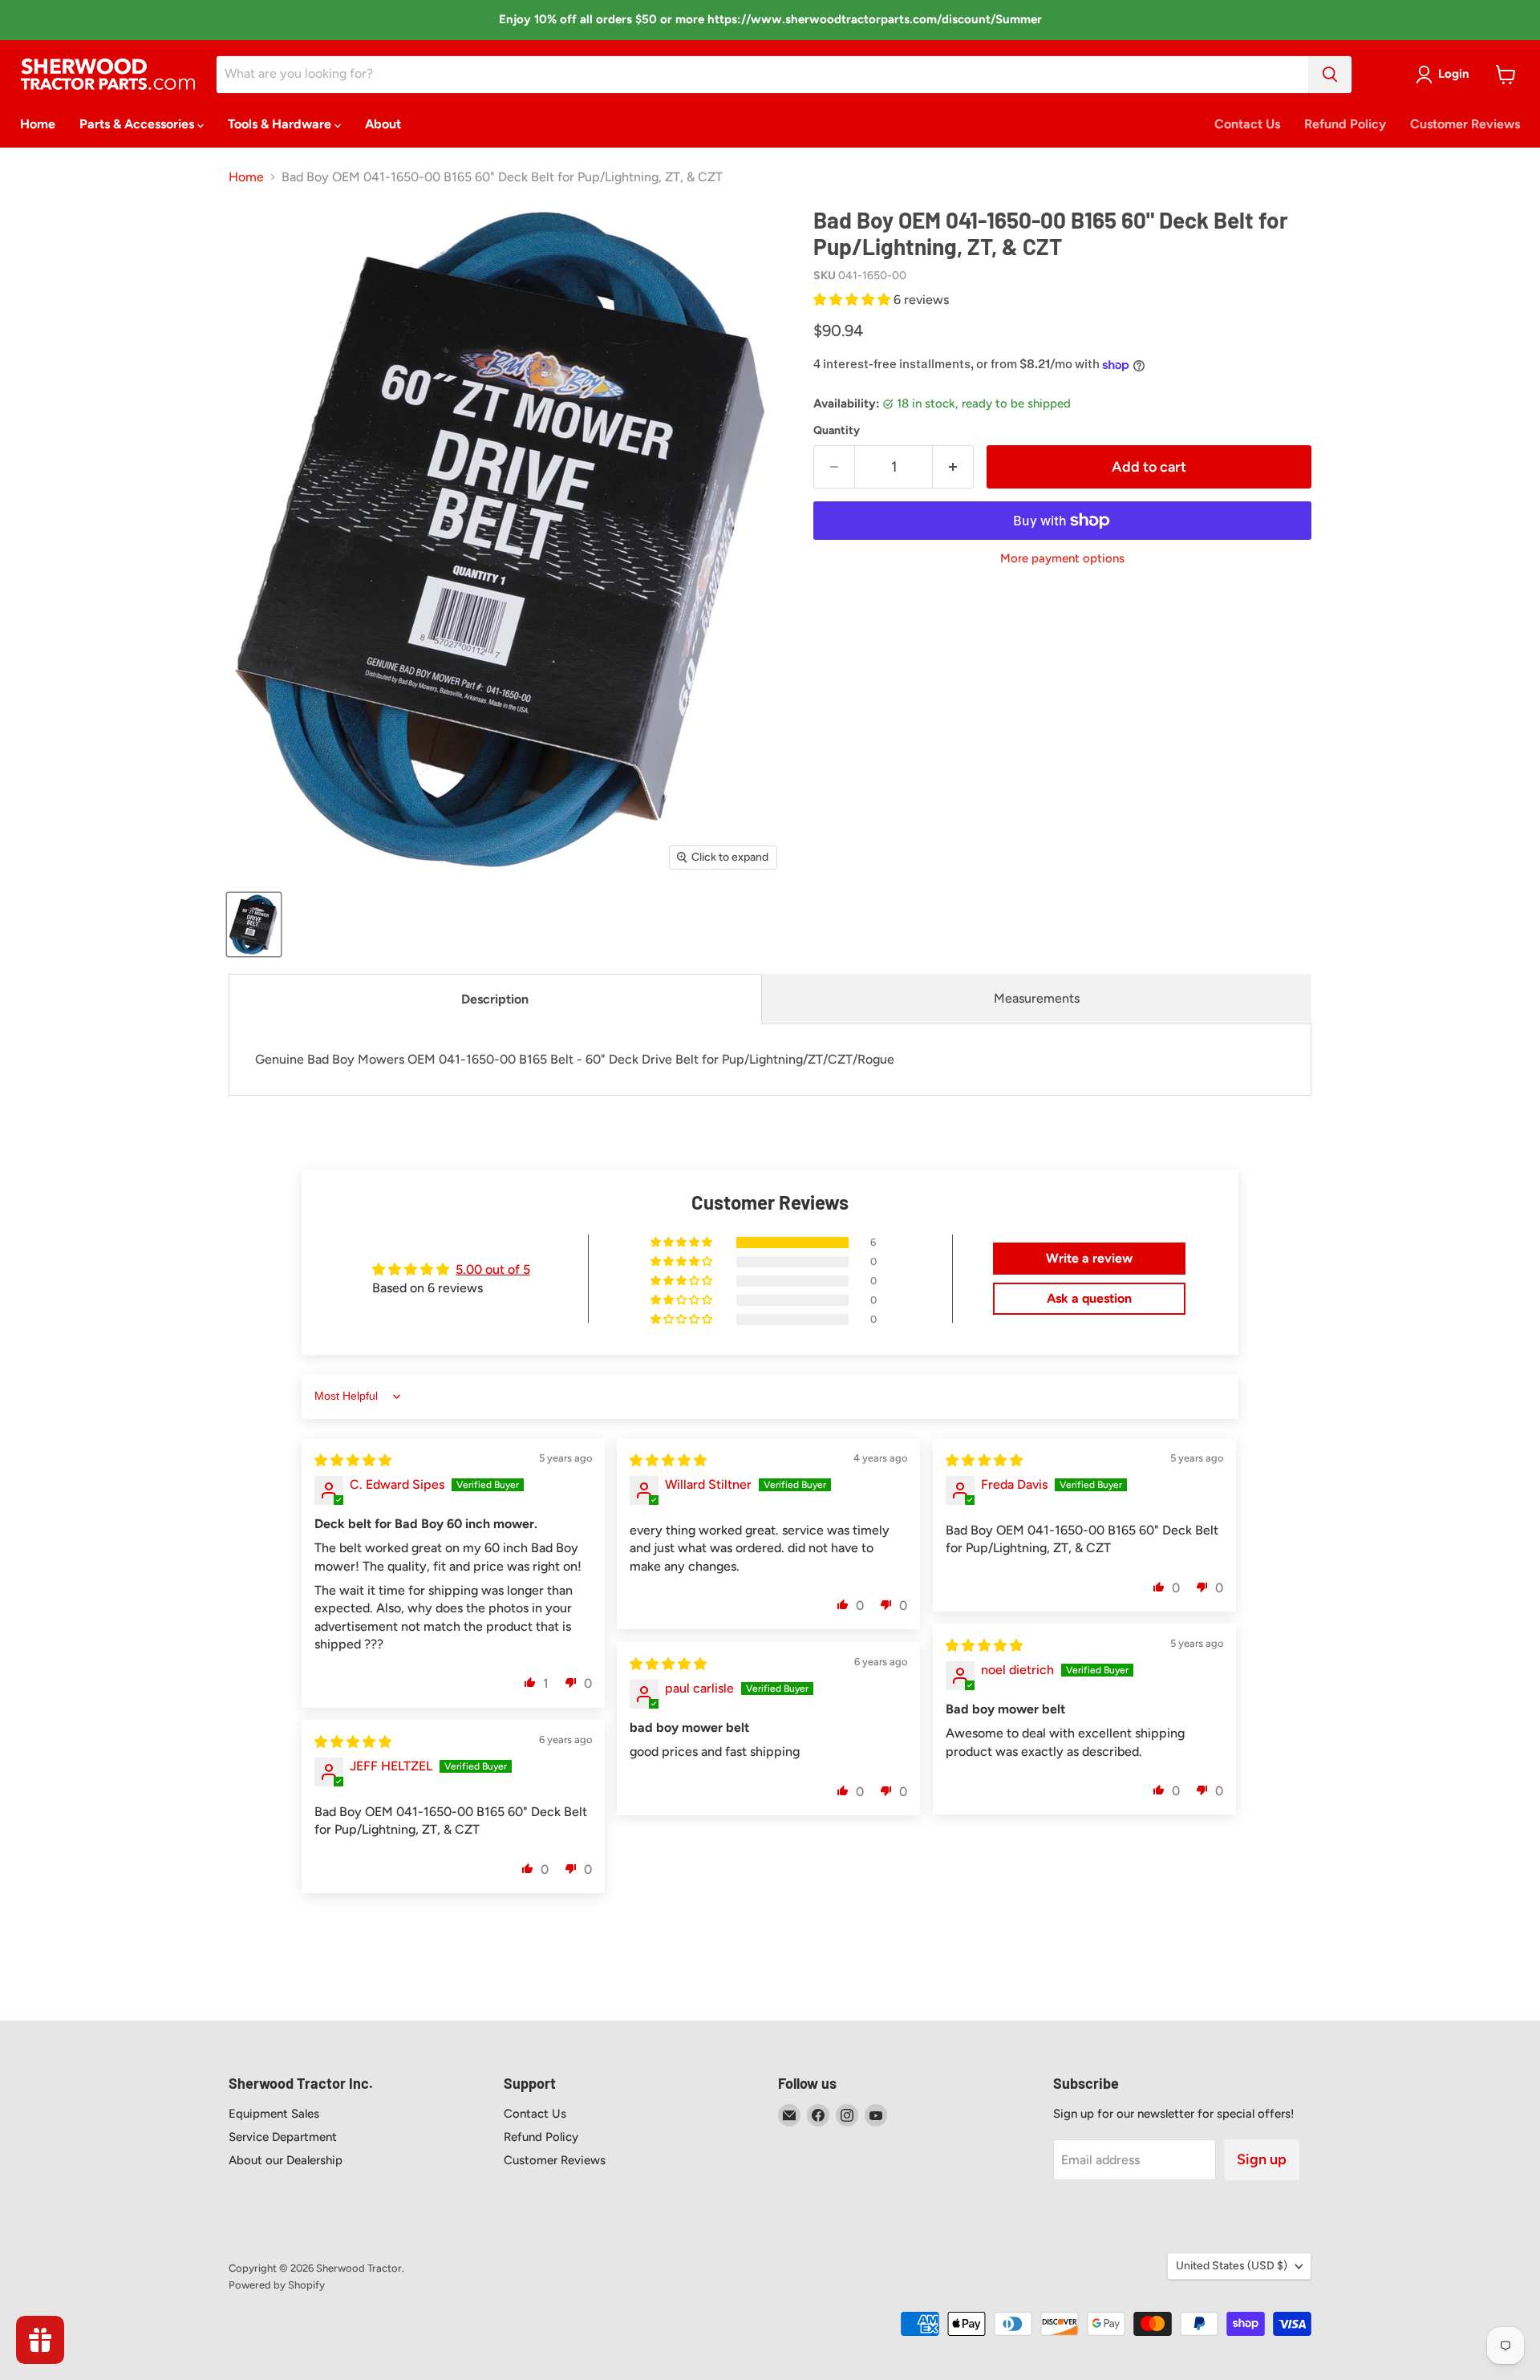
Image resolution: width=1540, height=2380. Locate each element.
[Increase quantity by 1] (953, 467)
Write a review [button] (1089, 1258)
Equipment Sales (274, 2114)
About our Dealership (286, 2160)
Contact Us (1247, 124)
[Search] (1330, 75)
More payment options (1062, 559)
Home (38, 124)
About (383, 124)
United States (1232, 2266)
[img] (353, 1460)
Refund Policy (1345, 124)
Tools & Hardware (281, 124)
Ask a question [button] (1089, 1298)
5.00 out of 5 (493, 1269)
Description (495, 999)
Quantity (837, 431)
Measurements (1037, 998)
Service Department (283, 2137)
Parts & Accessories (138, 124)
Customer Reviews (1465, 124)
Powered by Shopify (277, 2285)
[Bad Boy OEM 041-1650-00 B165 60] (254, 924)
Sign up (1262, 2159)
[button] (853, 300)
